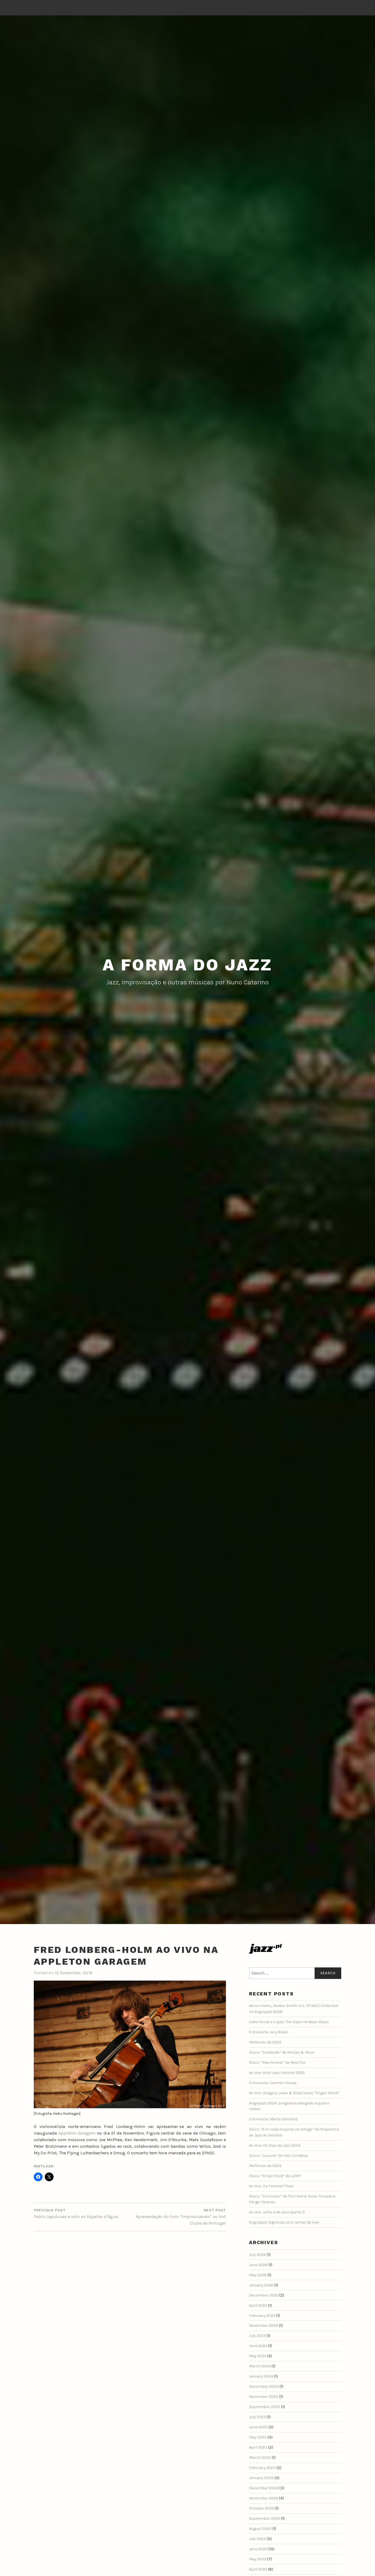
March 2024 (260, 2366)
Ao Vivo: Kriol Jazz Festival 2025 (277, 2073)
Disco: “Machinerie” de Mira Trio (277, 2063)
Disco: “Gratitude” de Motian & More (282, 2052)
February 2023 (262, 2468)
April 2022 (258, 2569)
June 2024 (258, 2346)
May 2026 (258, 2275)
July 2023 (258, 2417)
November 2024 (264, 2326)
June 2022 (258, 2549)
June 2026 (258, 2265)
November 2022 (264, 2498)
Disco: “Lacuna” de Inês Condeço (279, 2156)
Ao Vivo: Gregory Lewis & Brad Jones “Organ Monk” (294, 2093)
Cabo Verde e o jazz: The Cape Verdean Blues (289, 2022)
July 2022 (257, 2539)
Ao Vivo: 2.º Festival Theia (271, 2186)
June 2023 (258, 2427)
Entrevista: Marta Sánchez (273, 2119)
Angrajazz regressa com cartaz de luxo (284, 2222)
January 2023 (261, 2478)
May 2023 (258, 2437)
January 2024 (261, 2376)
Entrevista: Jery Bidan (269, 2032)
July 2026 (258, 2255)
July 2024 (257, 2336)
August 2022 (260, 2529)
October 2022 (261, 2508)
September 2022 (265, 2518)
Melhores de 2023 (265, 2166)
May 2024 (258, 2356)
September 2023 (265, 2407)
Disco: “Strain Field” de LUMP (275, 2176)
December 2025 (264, 2295)
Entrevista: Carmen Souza (273, 2083)
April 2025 (258, 2305)
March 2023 (260, 2458)
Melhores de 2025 (265, 2042)
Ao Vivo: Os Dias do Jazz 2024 (275, 2145)
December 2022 (264, 2488)
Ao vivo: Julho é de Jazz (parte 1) (277, 2212)
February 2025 (262, 2316)
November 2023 (264, 2397)
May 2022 (258, 2559)
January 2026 (261, 2285)
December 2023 (264, 2386)
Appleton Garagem (77, 2133)
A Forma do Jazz (187, 965)
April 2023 (258, 2447)
